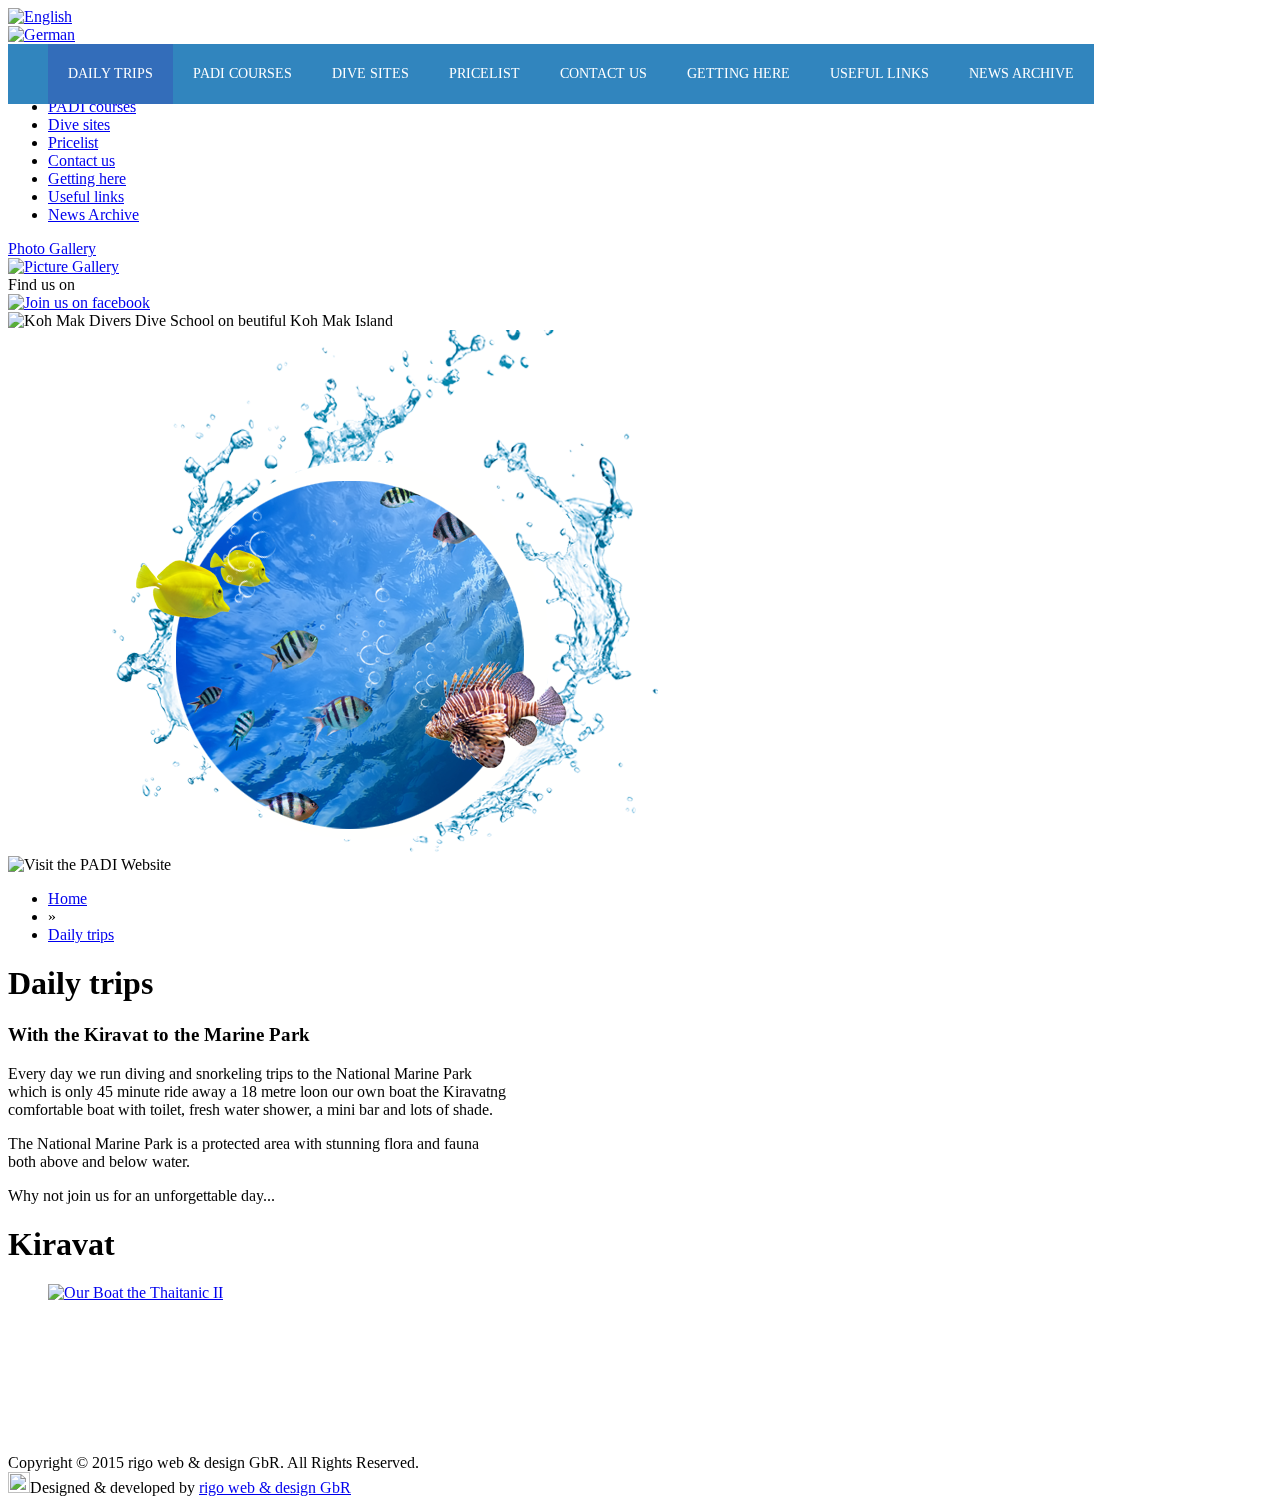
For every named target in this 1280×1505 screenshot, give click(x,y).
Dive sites (370, 73)
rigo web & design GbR (275, 1487)
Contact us (603, 73)
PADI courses (242, 73)
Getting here (738, 73)
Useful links (879, 73)
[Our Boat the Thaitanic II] (135, 1292)
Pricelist (484, 73)
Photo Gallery (52, 248)
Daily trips (110, 73)
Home (67, 898)
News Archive (1021, 73)
